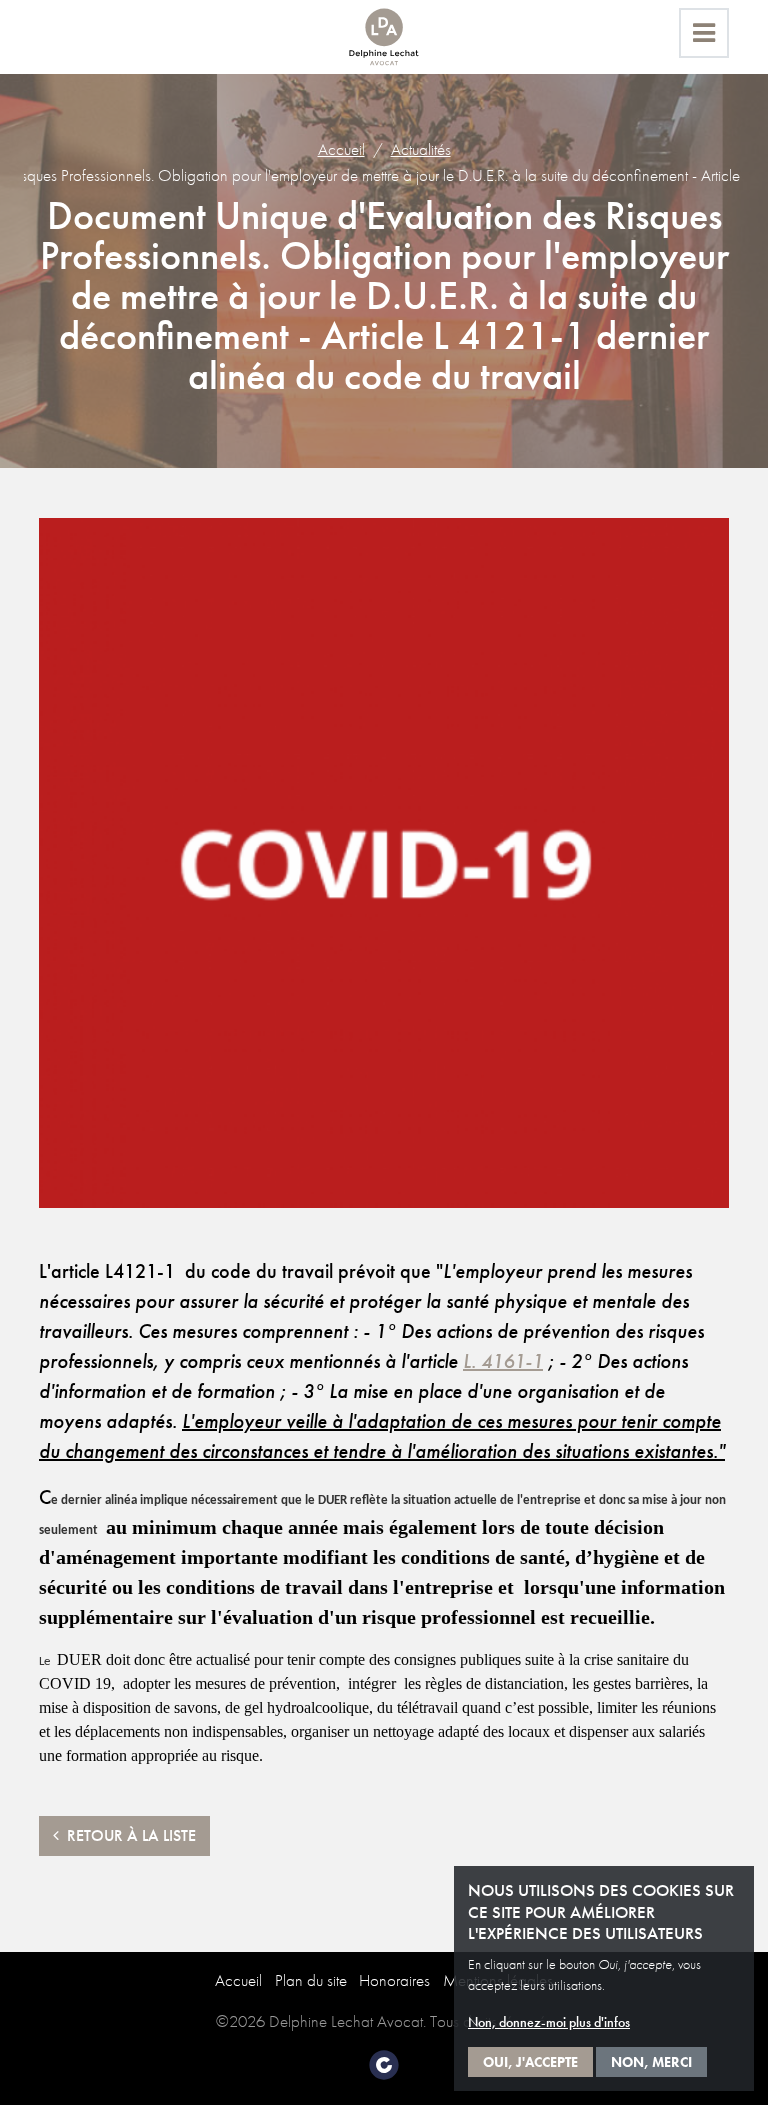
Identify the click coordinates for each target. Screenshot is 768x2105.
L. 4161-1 (503, 1361)
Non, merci (651, 2062)
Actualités (421, 149)
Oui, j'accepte (530, 2062)
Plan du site (311, 1980)
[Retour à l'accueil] (384, 37)
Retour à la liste (127, 1835)
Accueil (341, 149)
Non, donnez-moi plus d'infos (549, 2022)
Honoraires (394, 1980)
